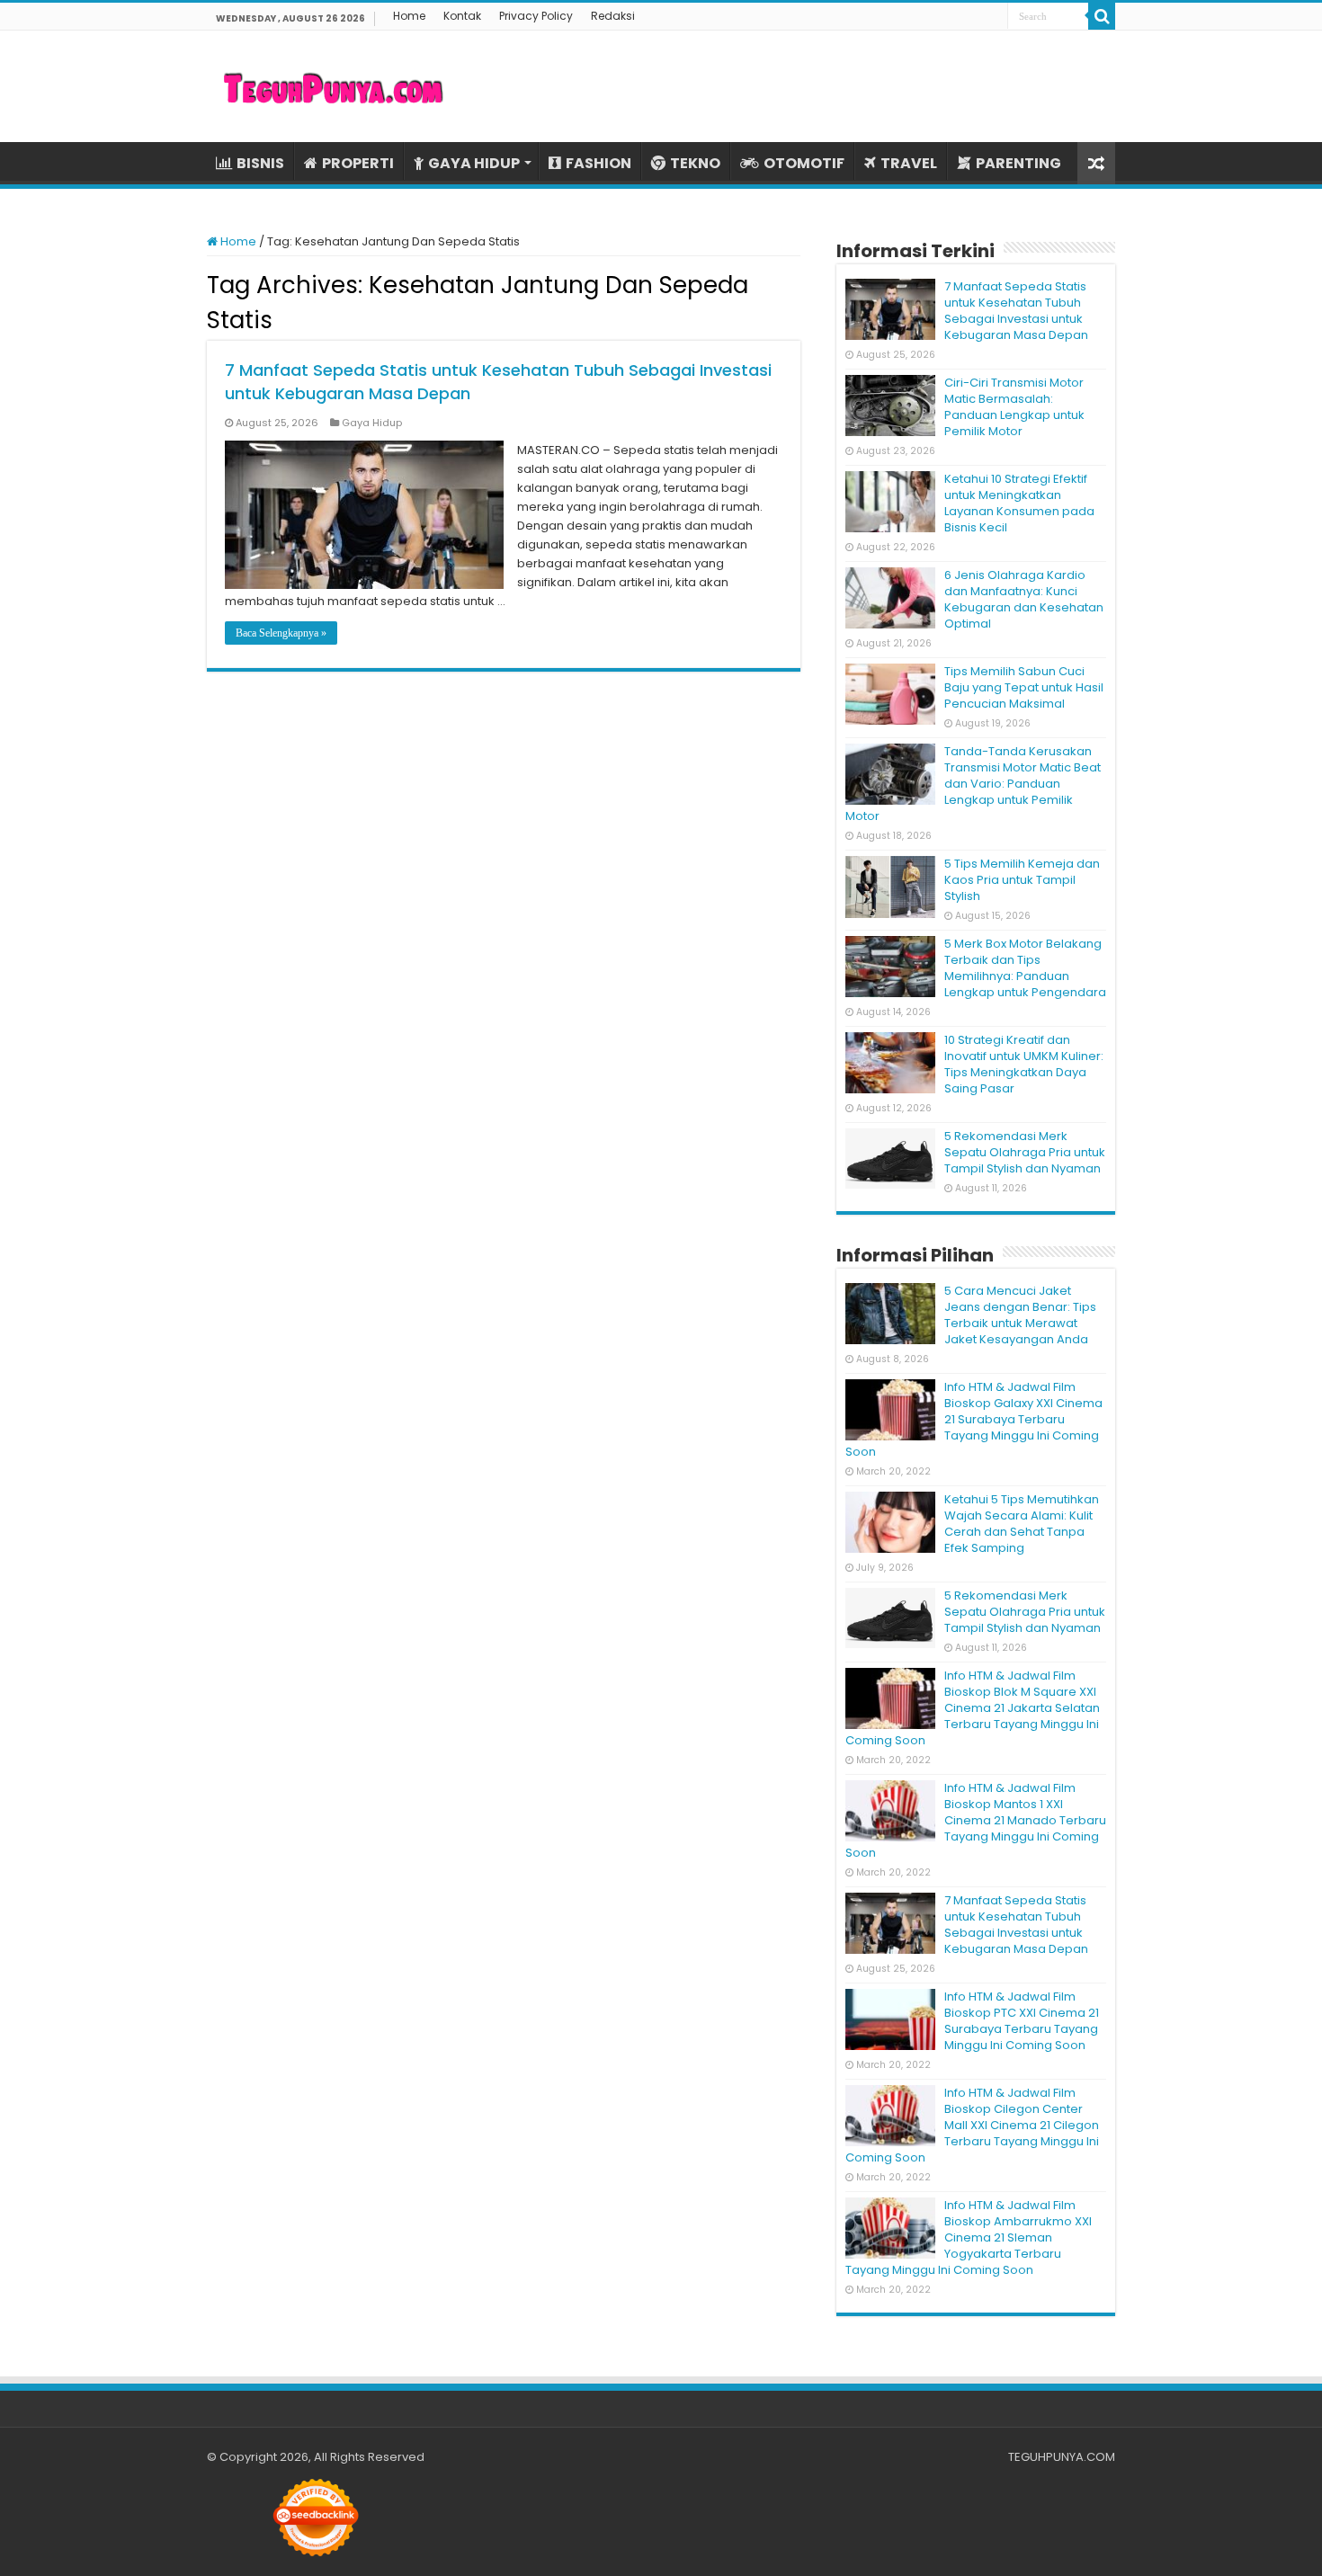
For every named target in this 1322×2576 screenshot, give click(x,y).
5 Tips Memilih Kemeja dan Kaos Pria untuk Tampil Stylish (1022, 880)
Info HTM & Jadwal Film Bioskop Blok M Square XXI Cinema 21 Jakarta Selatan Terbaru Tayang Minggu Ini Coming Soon (973, 1708)
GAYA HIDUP (474, 163)
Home (409, 16)
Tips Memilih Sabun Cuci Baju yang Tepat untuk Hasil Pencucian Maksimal (1024, 687)
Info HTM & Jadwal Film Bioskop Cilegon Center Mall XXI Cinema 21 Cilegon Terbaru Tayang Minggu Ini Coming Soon (972, 2125)
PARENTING (1018, 163)
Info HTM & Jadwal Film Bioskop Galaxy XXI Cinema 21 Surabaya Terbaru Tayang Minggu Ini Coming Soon (974, 1419)
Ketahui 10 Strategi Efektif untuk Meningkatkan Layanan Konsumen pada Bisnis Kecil (1019, 503)
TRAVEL (909, 163)
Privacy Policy (536, 16)
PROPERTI (358, 163)
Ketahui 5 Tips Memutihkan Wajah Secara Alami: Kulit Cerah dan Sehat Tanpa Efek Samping (1022, 1524)
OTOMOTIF (804, 163)
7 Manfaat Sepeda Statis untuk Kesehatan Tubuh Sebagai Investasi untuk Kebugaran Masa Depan (1016, 311)
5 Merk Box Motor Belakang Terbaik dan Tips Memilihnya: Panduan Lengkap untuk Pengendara (1025, 968)
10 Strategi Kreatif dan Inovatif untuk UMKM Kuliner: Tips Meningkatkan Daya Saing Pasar (1024, 1064)
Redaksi (613, 16)
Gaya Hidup (372, 423)
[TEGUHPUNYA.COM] (333, 86)
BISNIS (260, 163)
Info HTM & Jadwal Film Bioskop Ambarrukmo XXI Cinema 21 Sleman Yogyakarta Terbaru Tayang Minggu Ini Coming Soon (969, 2237)
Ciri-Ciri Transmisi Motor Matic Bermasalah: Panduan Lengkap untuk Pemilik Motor (1014, 407)
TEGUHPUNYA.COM (1062, 2457)
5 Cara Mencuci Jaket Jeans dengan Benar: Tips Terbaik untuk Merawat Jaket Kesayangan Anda (1020, 1315)
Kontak (462, 16)
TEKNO (695, 163)
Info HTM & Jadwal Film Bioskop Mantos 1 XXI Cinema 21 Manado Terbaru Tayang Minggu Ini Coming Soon (976, 1820)
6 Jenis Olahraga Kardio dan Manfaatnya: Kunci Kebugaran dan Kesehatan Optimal (1024, 599)
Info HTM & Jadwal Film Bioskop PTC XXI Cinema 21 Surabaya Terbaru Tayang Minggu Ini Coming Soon (1022, 2021)
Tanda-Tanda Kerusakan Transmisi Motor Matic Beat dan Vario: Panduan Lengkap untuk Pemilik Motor (973, 784)
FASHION (598, 163)
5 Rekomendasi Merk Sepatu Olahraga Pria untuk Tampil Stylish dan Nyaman (1025, 1152)
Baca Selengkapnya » (281, 633)
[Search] (1102, 16)
